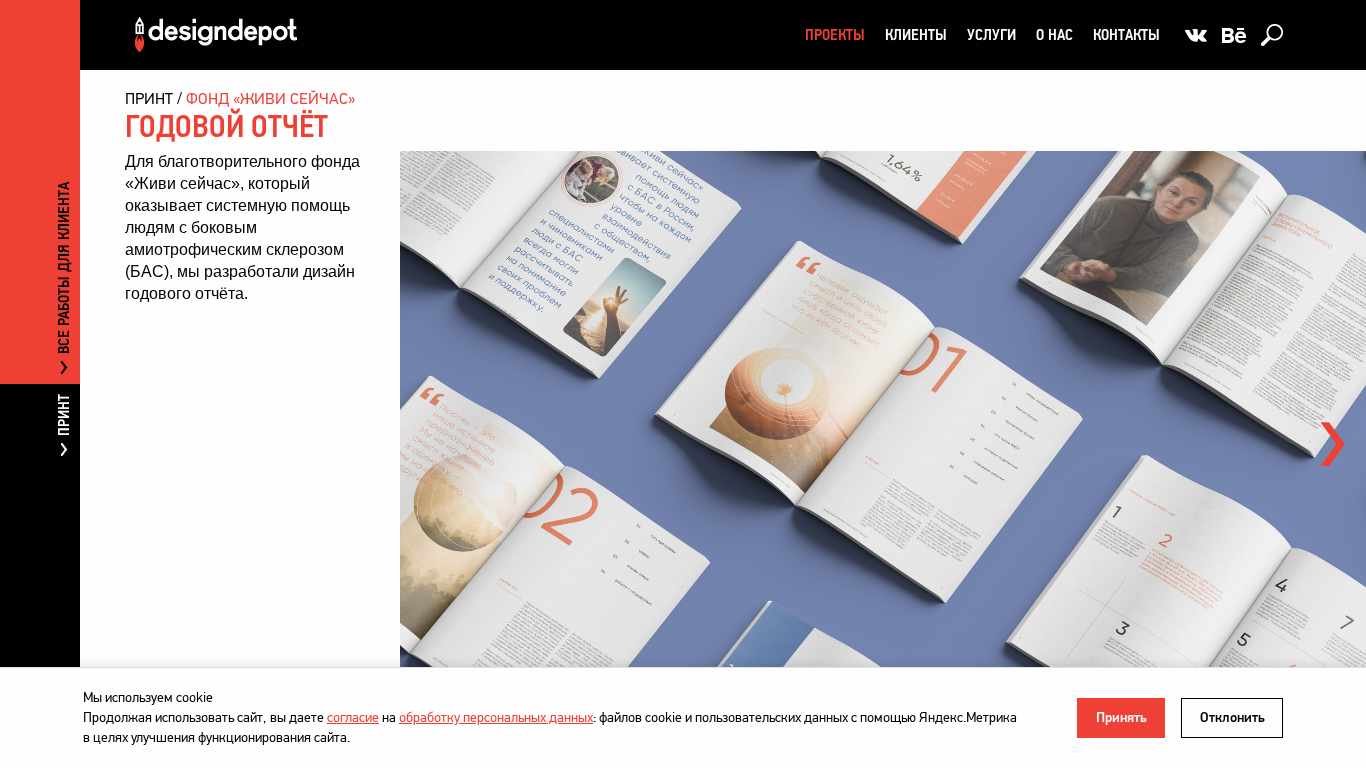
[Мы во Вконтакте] (1196, 35)
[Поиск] (1272, 35)
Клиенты (916, 34)
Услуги (991, 34)
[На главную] (216, 34)
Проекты (835, 34)
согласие (353, 717)
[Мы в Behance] (1234, 35)
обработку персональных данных (496, 717)
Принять (1121, 717)
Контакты (1126, 34)
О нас (1054, 34)
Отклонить (1232, 717)
